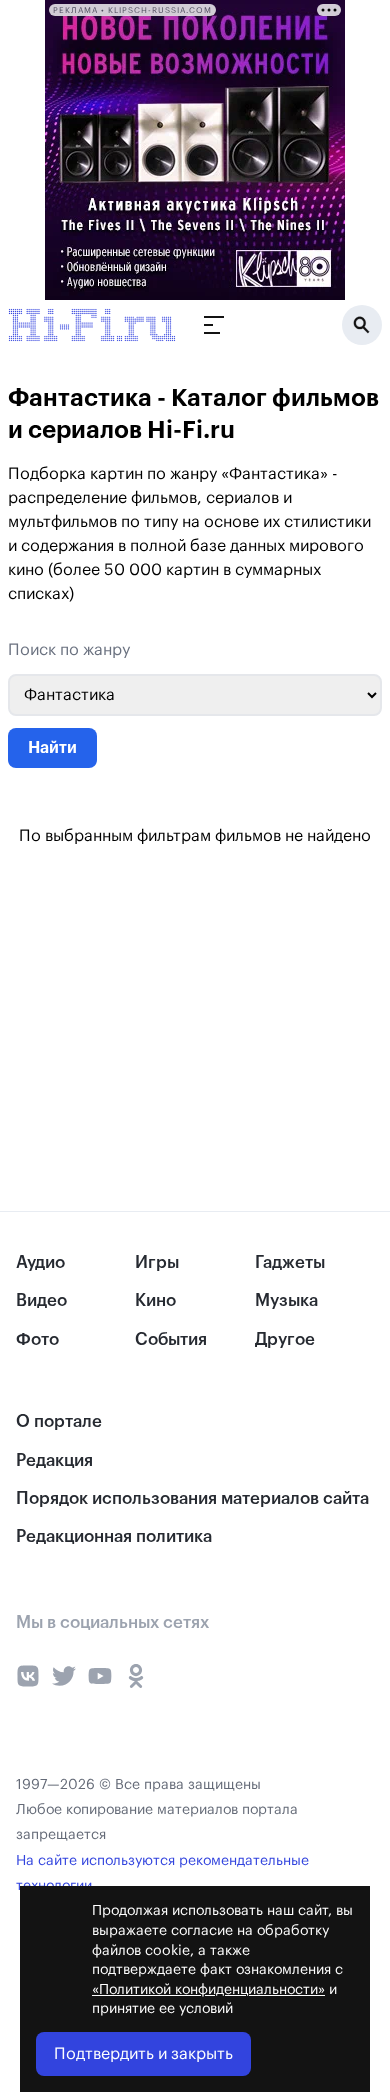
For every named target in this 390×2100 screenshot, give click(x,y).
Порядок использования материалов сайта (192, 1498)
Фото (37, 1339)
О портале (59, 1421)
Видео (41, 1300)
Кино (155, 1300)
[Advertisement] (150, 1029)
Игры (157, 1262)
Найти (52, 748)
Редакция (54, 1460)
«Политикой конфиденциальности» (208, 1990)
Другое (285, 1339)
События (171, 1339)
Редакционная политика (114, 1536)
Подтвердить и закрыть (143, 2054)
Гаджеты (290, 1262)
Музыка (286, 1300)
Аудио (40, 1262)
